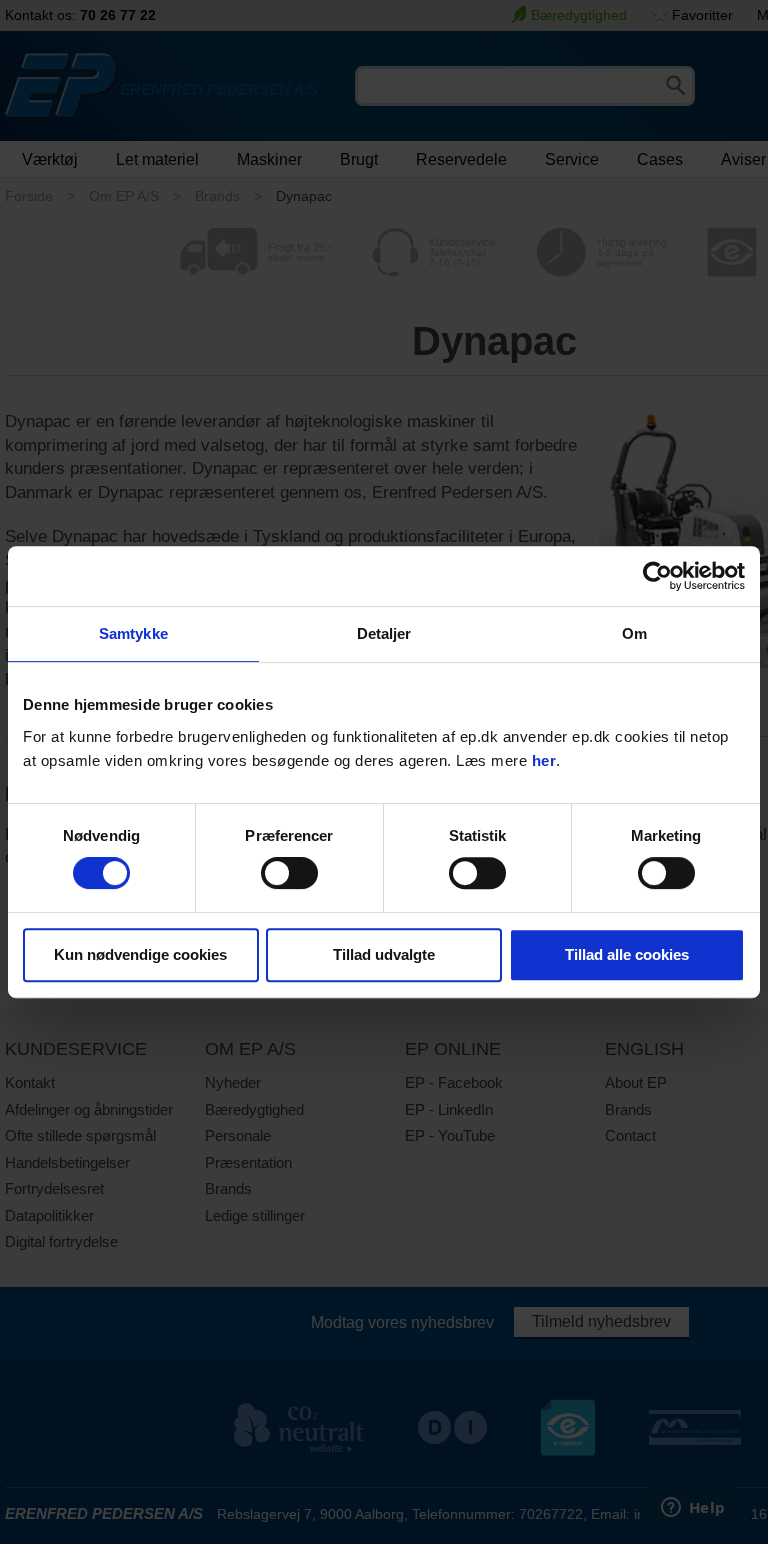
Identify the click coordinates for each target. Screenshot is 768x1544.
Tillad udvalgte (384, 954)
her (544, 760)
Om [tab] (634, 633)
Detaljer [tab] (384, 633)
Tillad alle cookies (627, 954)
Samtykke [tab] (133, 633)
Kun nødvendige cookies (140, 954)
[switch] (289, 873)
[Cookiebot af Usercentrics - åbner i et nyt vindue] (657, 576)
